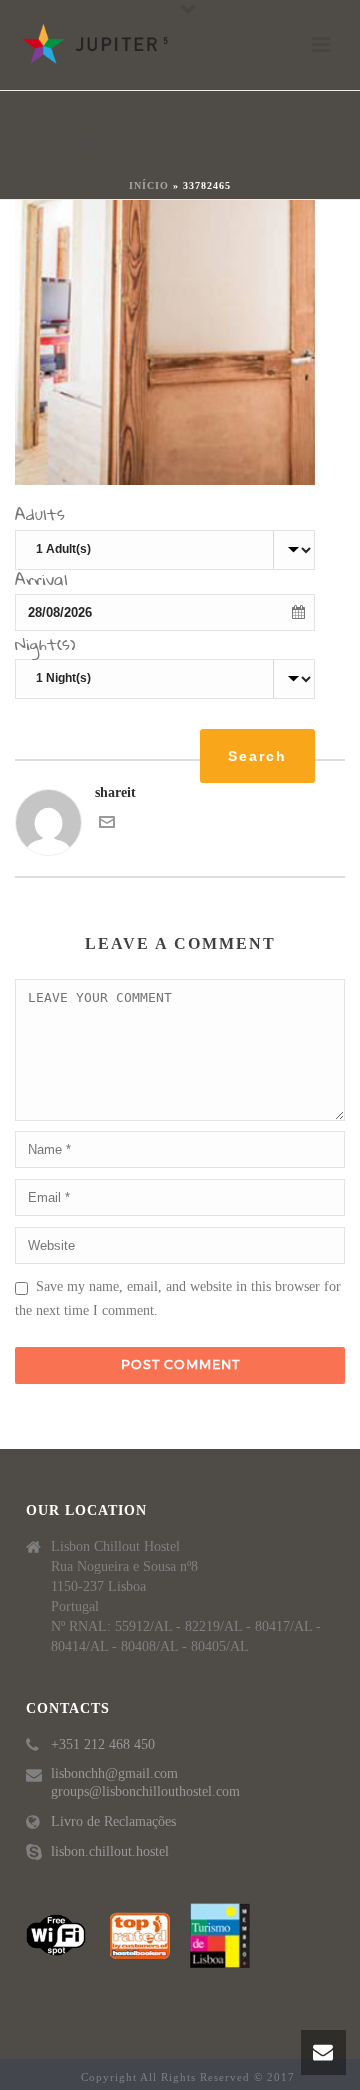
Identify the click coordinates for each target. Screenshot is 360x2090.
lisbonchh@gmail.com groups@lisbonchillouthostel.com (145, 1782)
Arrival (41, 582)
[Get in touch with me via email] (107, 825)
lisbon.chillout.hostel (110, 1851)
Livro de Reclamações (113, 1821)
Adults (40, 517)
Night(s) (45, 647)
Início (149, 185)
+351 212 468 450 (103, 1744)
